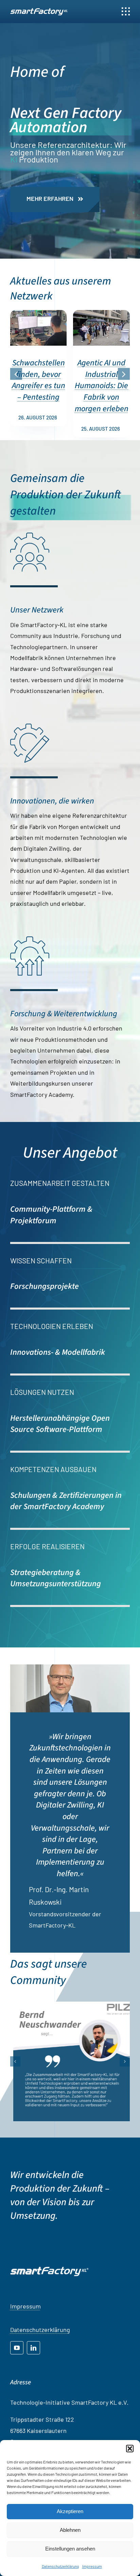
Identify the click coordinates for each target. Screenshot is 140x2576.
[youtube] (17, 2348)
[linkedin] (33, 2348)
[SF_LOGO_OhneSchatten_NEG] (39, 11)
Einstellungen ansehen (70, 2549)
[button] (130, 2449)
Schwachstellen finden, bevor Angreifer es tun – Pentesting (39, 380)
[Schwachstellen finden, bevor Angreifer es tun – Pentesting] (39, 314)
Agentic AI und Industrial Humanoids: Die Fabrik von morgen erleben (102, 386)
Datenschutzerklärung (60, 2566)
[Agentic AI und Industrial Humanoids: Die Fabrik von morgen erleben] (101, 314)
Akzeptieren (70, 2511)
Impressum (92, 2566)
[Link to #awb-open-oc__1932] (126, 12)
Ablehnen (70, 2530)
